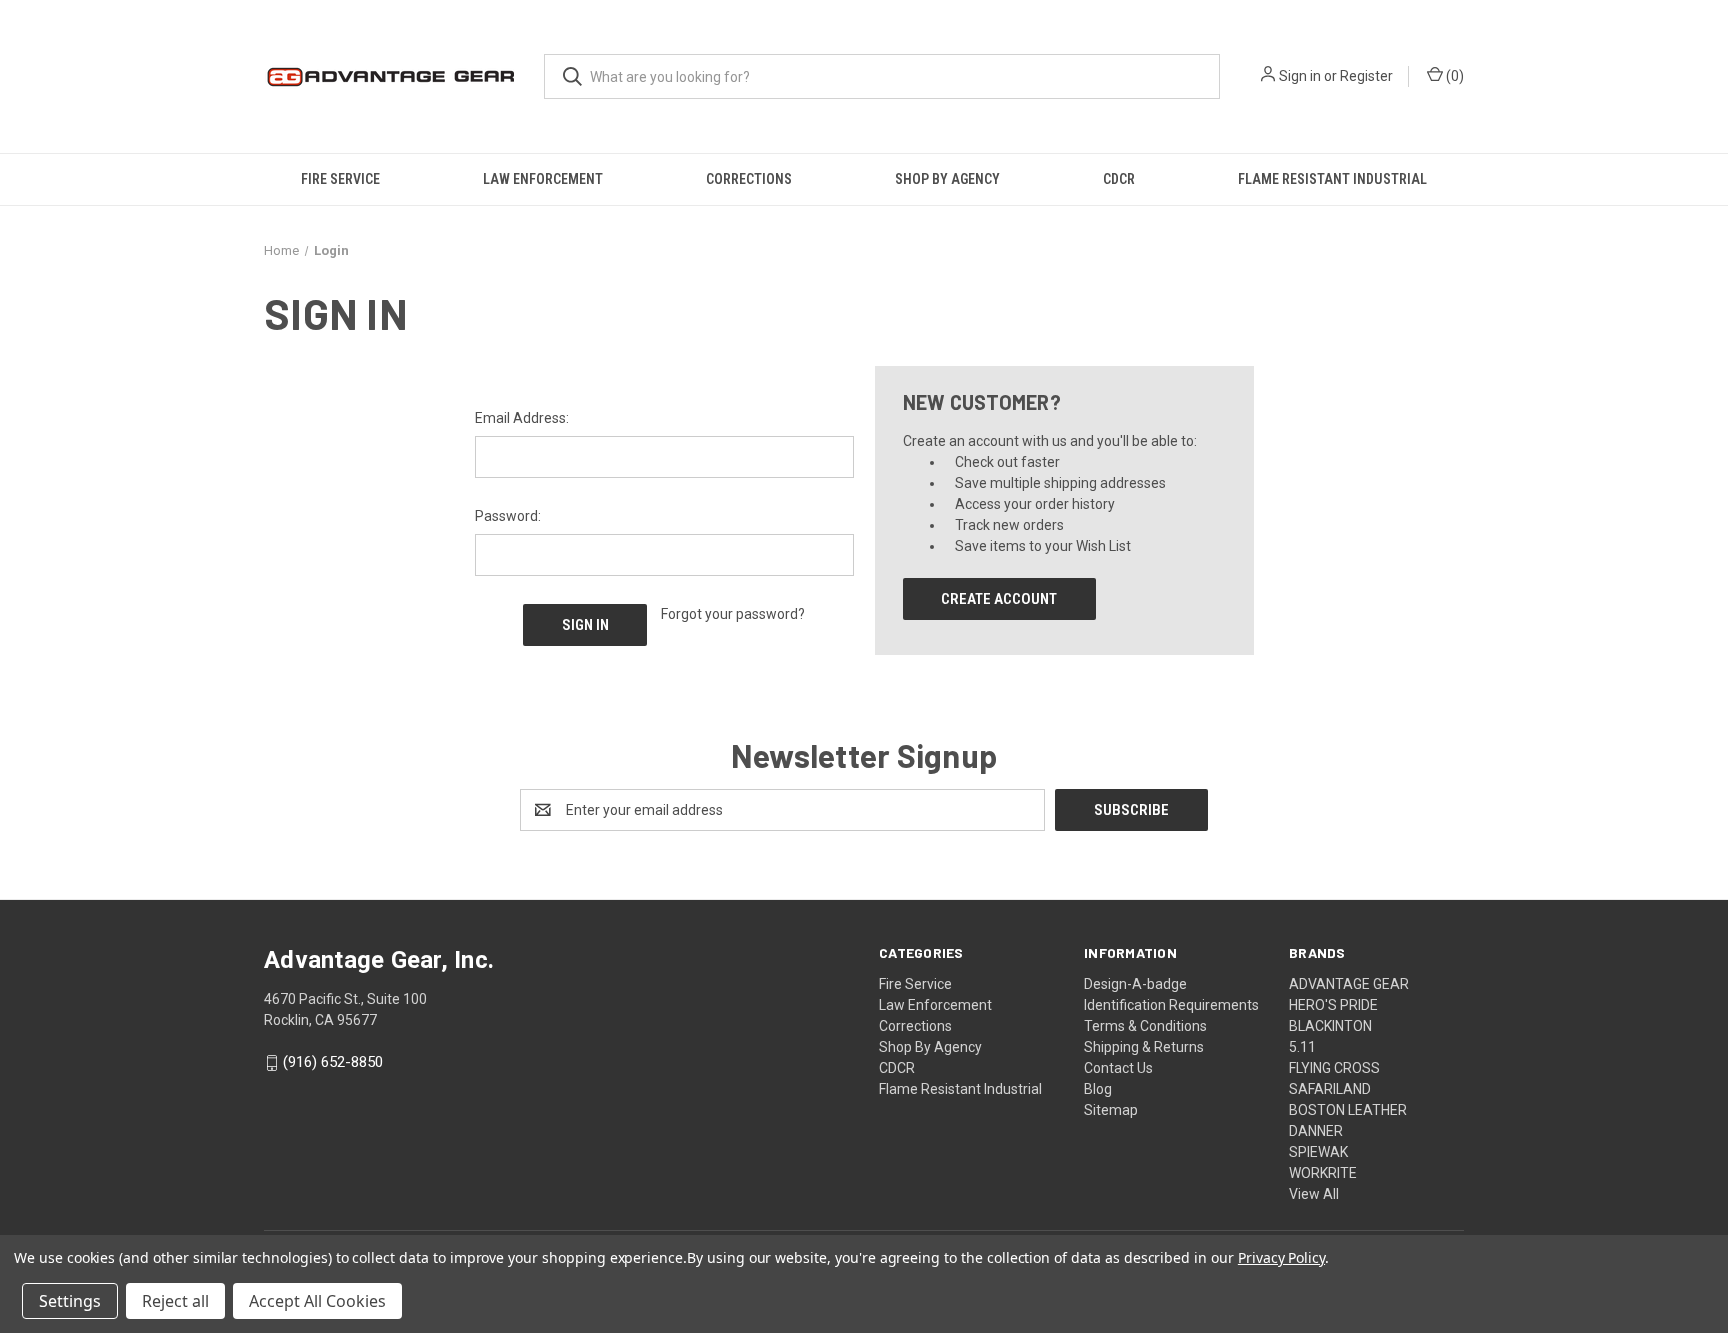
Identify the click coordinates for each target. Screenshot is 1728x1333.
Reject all (175, 1301)
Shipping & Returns (1144, 1047)
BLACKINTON (1330, 1026)
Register (1366, 76)
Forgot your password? (733, 614)
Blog (1098, 1089)
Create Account (999, 599)
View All (1314, 1194)
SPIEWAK (1318, 1152)
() (1453, 76)
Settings (70, 1301)
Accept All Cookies (317, 1301)
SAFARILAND (1330, 1089)
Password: (508, 516)
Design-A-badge (1135, 984)
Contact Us (1118, 1068)
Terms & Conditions (1145, 1026)
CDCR (1119, 179)
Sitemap (1111, 1110)
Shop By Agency (947, 179)
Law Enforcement (543, 179)
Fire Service (340, 179)
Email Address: (522, 418)
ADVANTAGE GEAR (1349, 984)
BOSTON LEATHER (1348, 1110)
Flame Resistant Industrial (1332, 179)
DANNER (1316, 1131)
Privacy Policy (1281, 1257)
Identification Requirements (1171, 1005)
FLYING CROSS (1334, 1068)
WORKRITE (1323, 1173)
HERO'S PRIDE (1333, 1005)
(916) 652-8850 (333, 1063)
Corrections (749, 179)
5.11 (1302, 1047)
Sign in (1300, 76)
